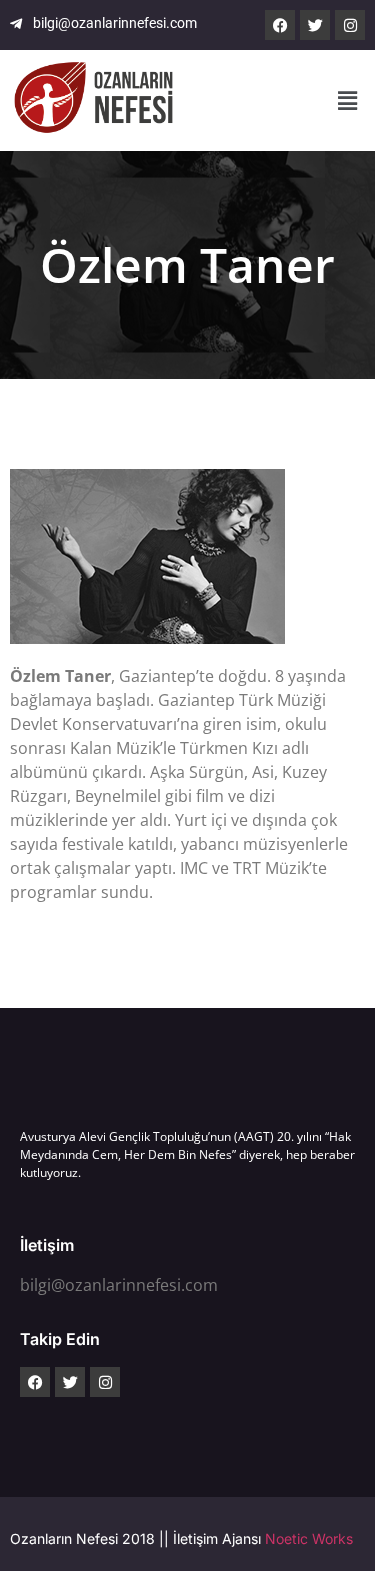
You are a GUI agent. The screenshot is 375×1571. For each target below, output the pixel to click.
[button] (348, 100)
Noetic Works (309, 1538)
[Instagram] (350, 25)
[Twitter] (315, 25)
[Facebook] (280, 25)
